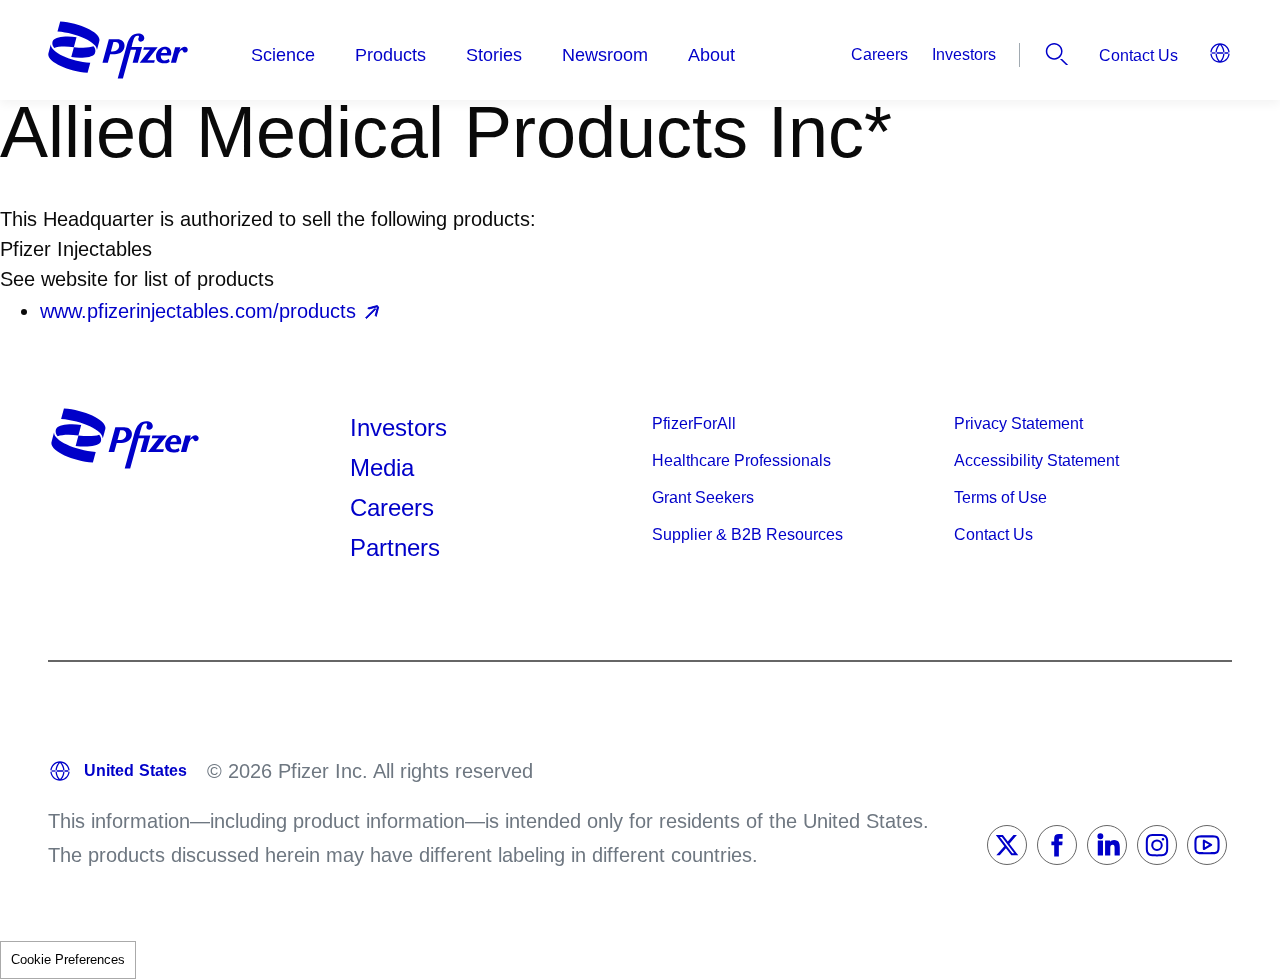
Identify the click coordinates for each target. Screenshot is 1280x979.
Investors (964, 54)
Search (1057, 54)
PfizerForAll (694, 423)
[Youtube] (1207, 845)
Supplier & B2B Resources (747, 534)
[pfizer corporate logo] (118, 50)
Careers (879, 54)
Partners (395, 547)
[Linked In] (1107, 845)
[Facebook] (1057, 845)
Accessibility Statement (1036, 460)
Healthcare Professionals (741, 460)
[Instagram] (1157, 845)
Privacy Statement (1018, 423)
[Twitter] (1007, 845)
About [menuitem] (711, 55)
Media (382, 467)
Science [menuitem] (283, 55)
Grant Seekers (703, 497)
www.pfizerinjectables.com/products (198, 311)
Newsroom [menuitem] (605, 55)
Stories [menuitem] (494, 55)
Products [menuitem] (390, 55)
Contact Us (1138, 55)
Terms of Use (1000, 497)
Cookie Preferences (68, 959)
